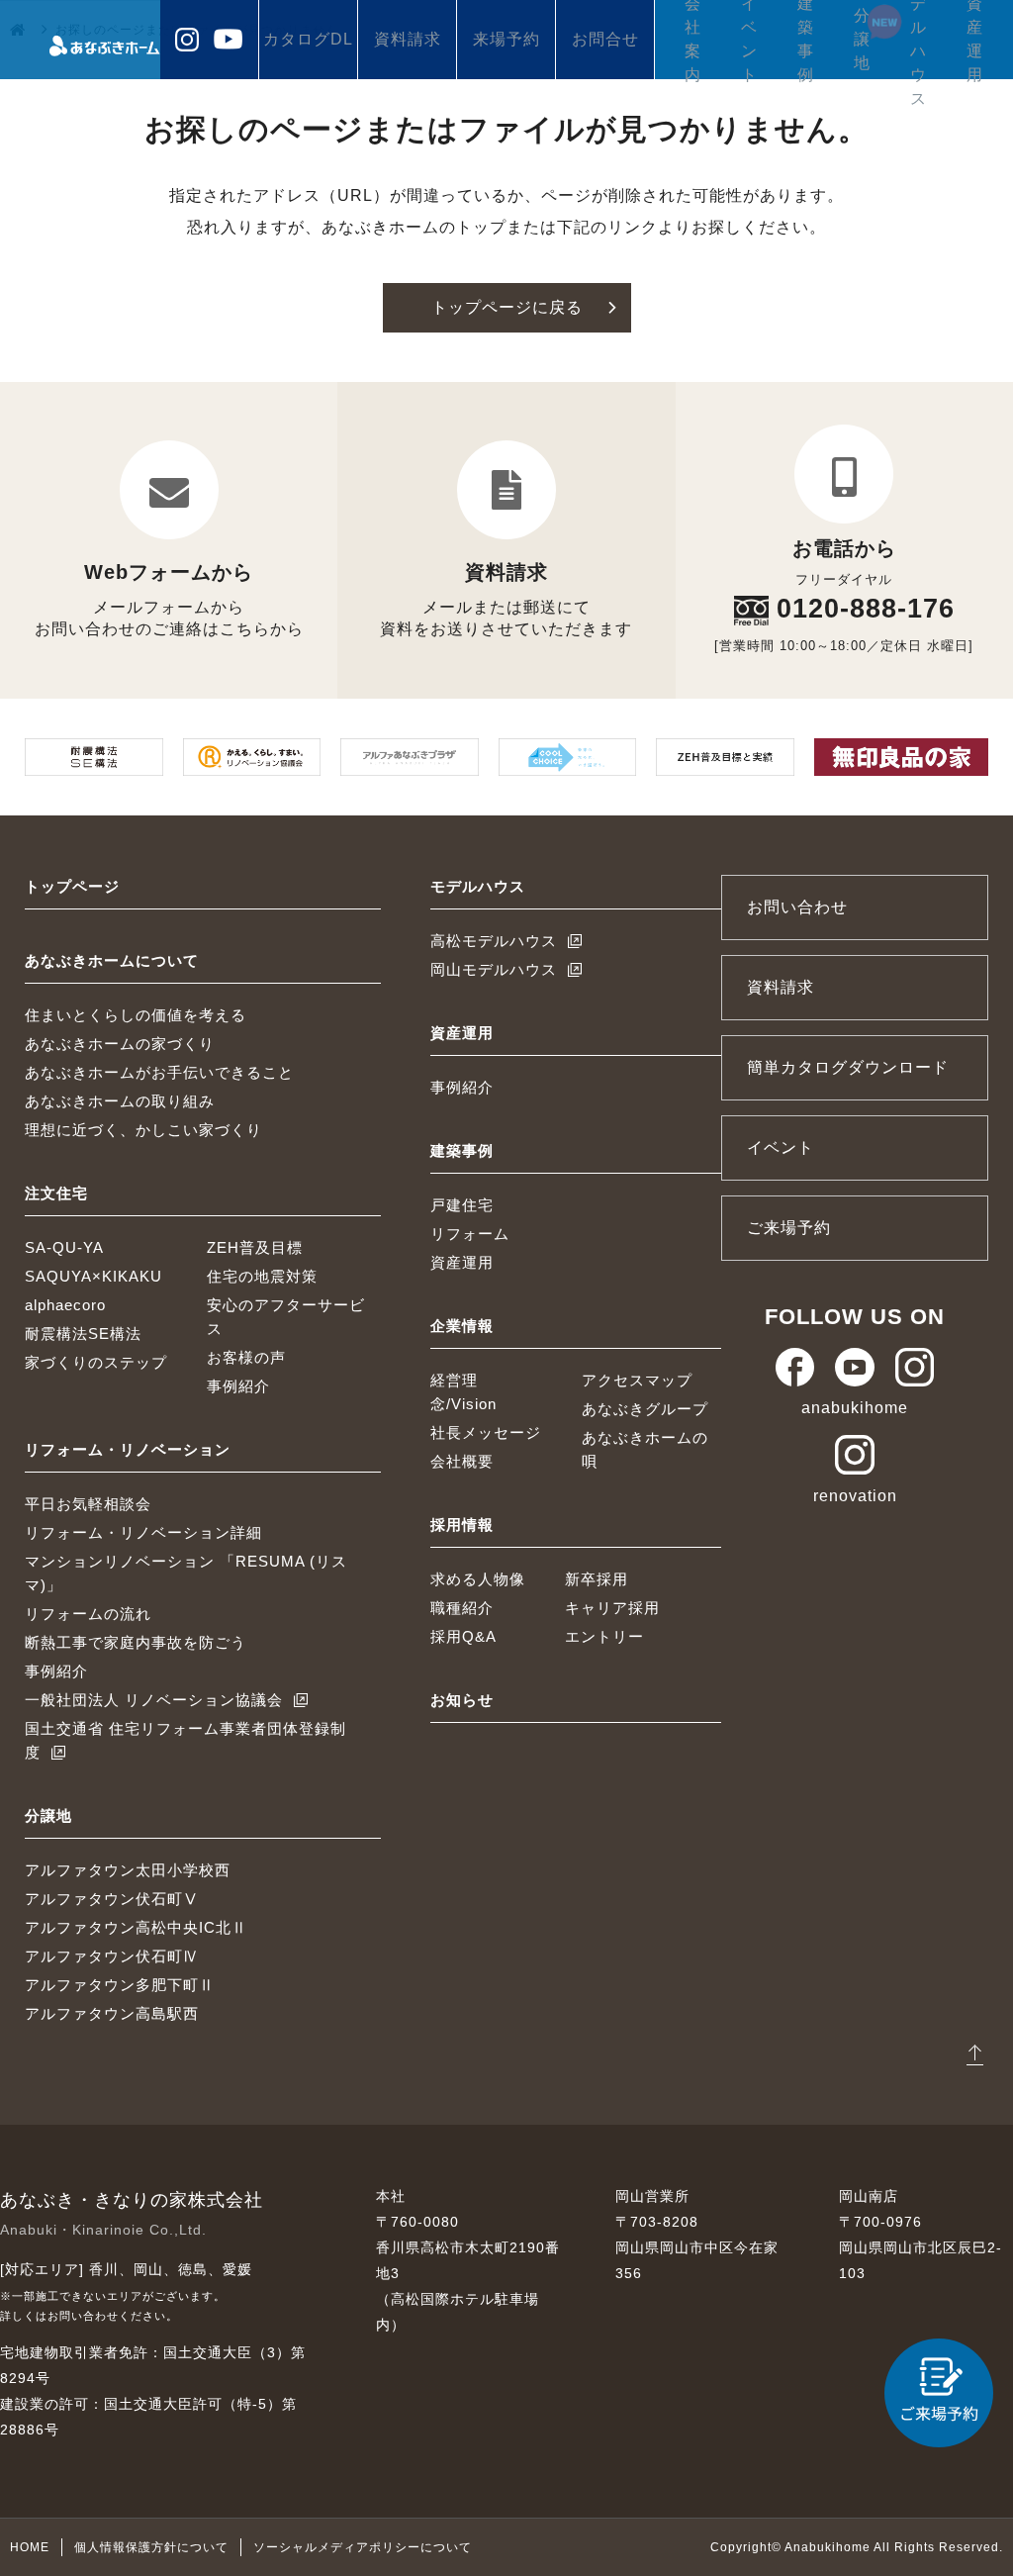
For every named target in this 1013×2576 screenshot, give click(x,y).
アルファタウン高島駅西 (112, 2013)
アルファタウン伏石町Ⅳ (112, 1956)
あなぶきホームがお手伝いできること (159, 1072)
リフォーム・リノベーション (128, 1449)
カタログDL (308, 39)
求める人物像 (478, 1579)
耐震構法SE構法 (83, 1334)
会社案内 (693, 40)
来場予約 (506, 39)
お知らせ (462, 1700)
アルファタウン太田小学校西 (128, 1870)
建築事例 (806, 40)
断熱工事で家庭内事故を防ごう (136, 1642)
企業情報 (462, 1326)
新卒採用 (597, 1579)
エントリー (604, 1636)
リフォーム (470, 1234)
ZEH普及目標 (255, 1247)
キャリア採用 (612, 1608)
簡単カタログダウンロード (848, 1067)
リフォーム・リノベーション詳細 (143, 1532)
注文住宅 (56, 1193)
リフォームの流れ (88, 1614)
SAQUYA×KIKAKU (93, 1276)
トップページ (72, 886)
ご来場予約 (789, 1228)
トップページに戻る (507, 307)
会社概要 (462, 1461)
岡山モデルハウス (494, 969)
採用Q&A (463, 1636)
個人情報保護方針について (151, 2547)
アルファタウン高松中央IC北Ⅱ (136, 1927)
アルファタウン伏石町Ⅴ (112, 1899)
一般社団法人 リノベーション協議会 (154, 1700)
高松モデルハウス (494, 941)
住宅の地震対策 (262, 1276)
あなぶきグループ (645, 1409)
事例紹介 (238, 1386)
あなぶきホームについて (112, 960)
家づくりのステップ (96, 1362)
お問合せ (605, 39)
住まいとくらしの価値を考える (136, 1015)
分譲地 (862, 39)
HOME (30, 2547)
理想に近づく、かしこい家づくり (143, 1130)
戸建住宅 (462, 1205)
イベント (749, 40)
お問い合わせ (797, 907)
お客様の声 (246, 1357)
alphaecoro (65, 1305)
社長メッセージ (486, 1432)
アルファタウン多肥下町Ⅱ (120, 1985)
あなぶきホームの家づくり (120, 1044)
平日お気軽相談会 (88, 1504)
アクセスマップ (637, 1380)
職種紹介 (462, 1608)
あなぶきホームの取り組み (120, 1101)
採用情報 (462, 1525)
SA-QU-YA (64, 1247)
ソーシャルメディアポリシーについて (363, 2547)
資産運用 (975, 40)
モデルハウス (919, 40)
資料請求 (408, 39)
